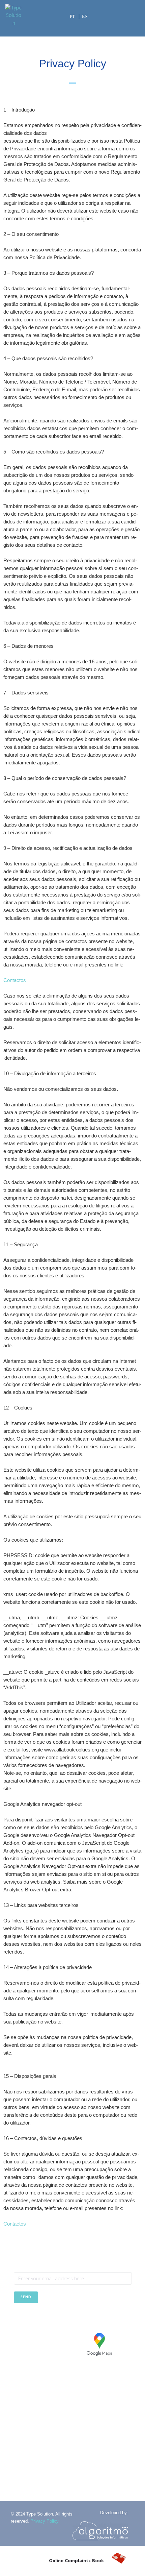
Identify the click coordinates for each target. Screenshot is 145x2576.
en (85, 16)
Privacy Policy (45, 2521)
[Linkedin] (36, 2320)
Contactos (15, 980)
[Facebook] (19, 2320)
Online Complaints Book (76, 2561)
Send (26, 2297)
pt (72, 16)
